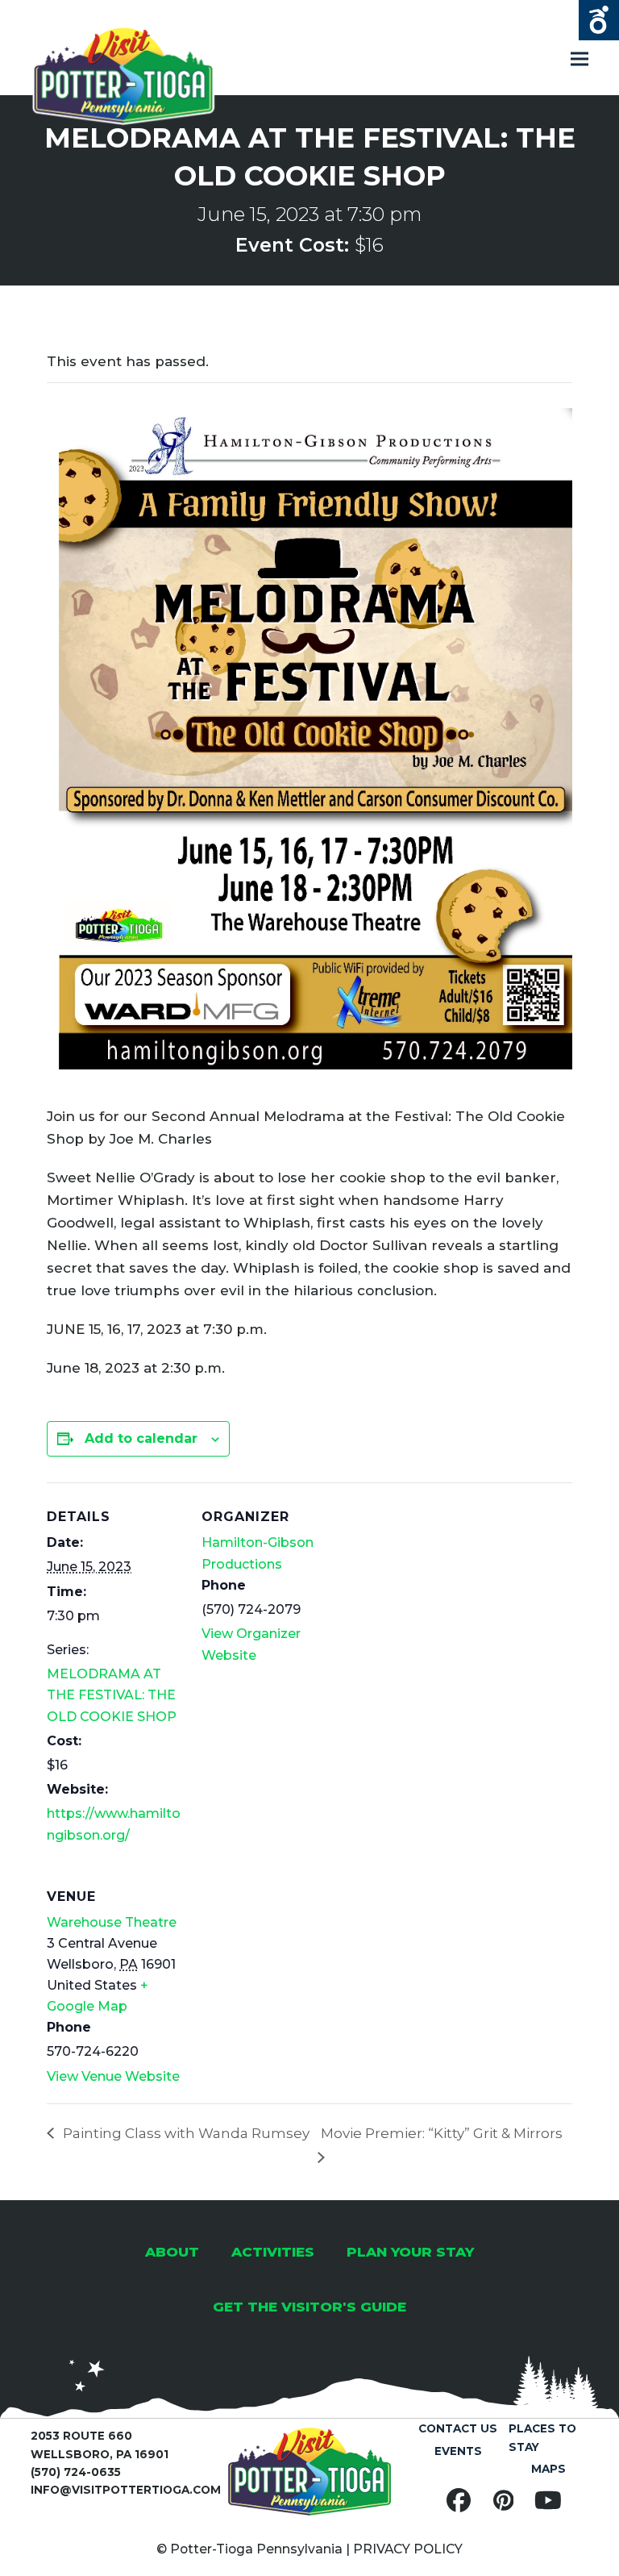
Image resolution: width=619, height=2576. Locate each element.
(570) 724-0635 (76, 2472)
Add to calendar (141, 1438)
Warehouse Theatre (112, 1922)
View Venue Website (113, 2076)
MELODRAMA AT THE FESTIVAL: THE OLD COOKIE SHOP (112, 1695)
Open (599, 20)
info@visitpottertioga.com (126, 2490)
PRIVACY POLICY (408, 2549)
